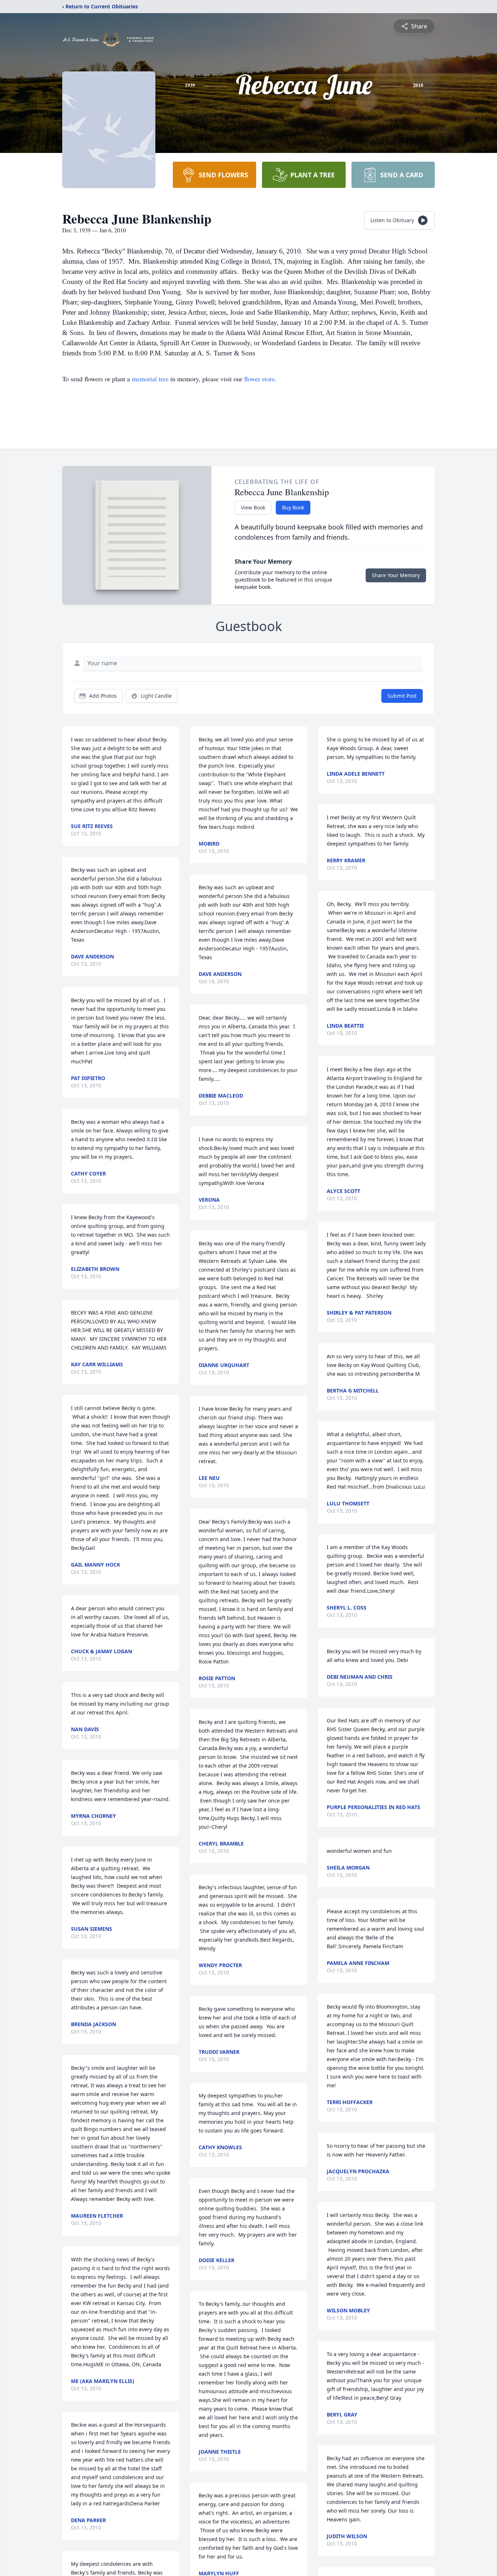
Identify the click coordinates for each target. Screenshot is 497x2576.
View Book (253, 507)
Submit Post (402, 696)
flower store (259, 379)
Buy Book (293, 507)
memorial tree (150, 379)
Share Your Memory (396, 575)
